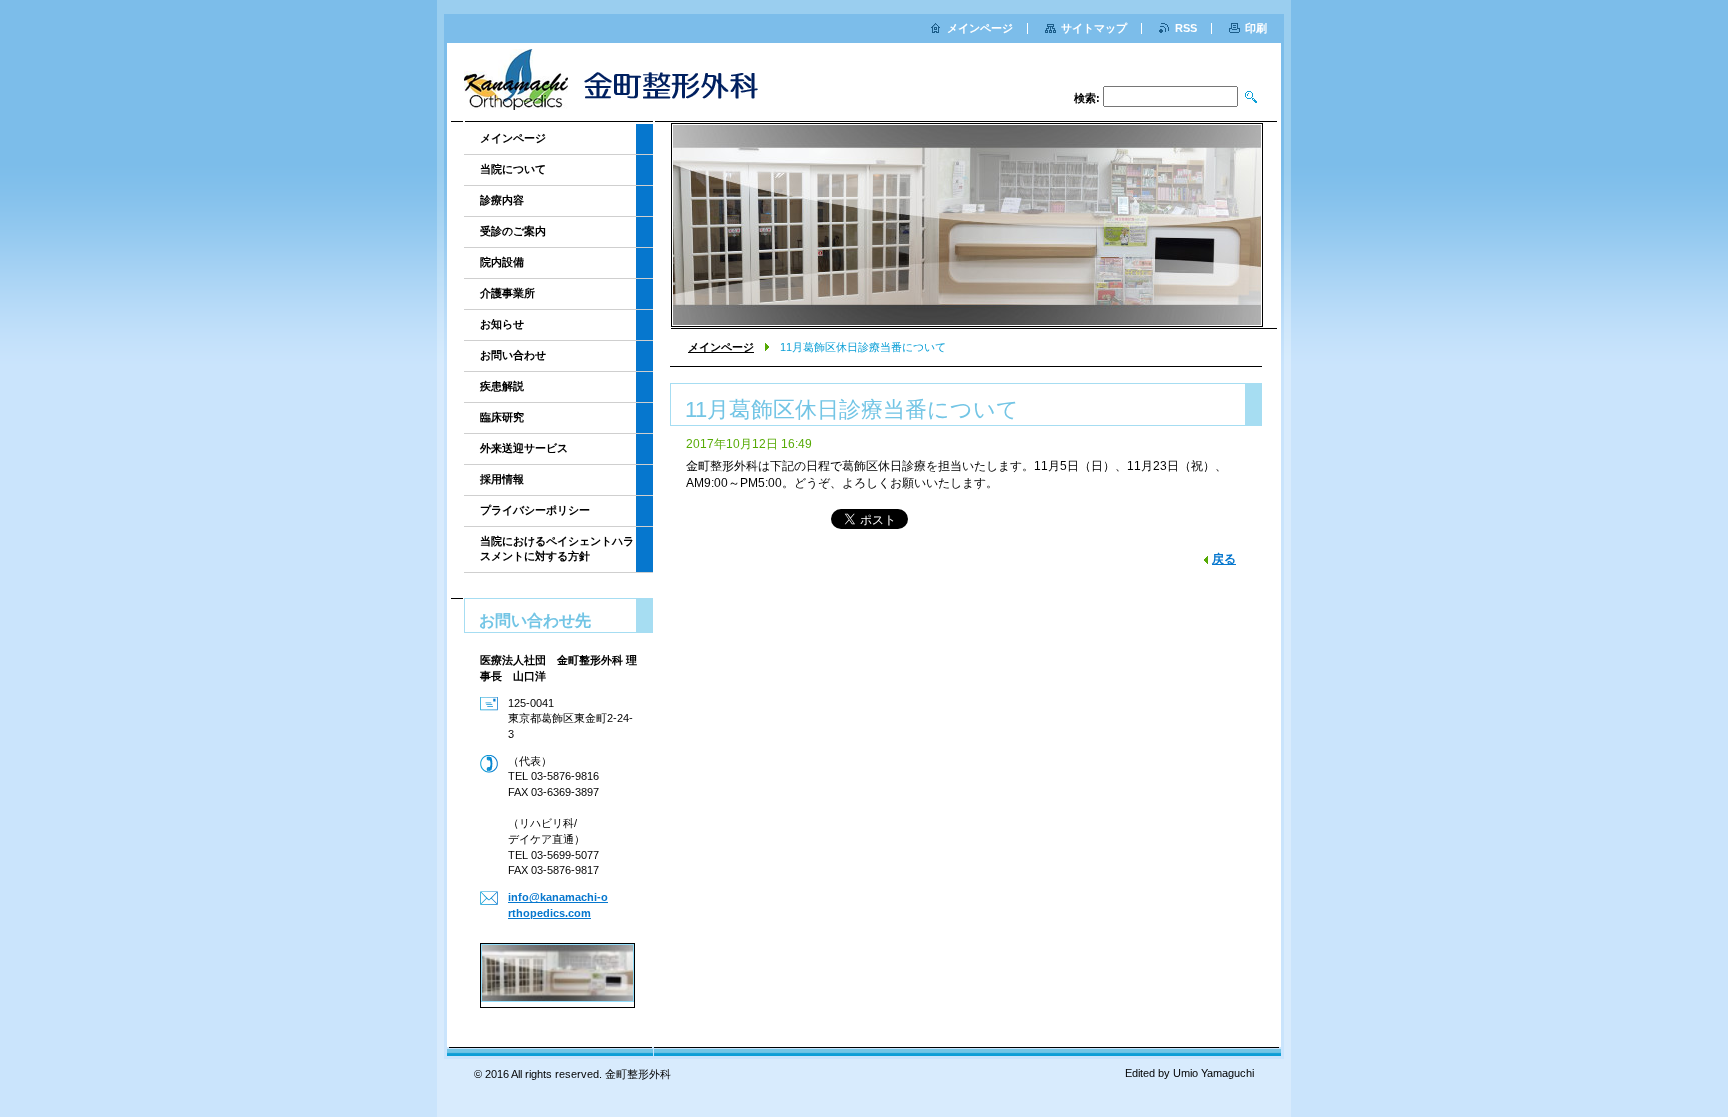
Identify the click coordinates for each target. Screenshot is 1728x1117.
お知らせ (502, 324)
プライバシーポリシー (535, 510)
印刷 (1256, 28)
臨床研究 (502, 417)
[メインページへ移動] (620, 84)
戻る (1224, 559)
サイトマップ (1094, 28)
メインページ (721, 347)
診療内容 (502, 200)
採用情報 (502, 479)
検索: (1087, 98)
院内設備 (502, 262)
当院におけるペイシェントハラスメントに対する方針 (557, 548)
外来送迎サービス (524, 448)
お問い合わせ (513, 355)
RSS (1186, 28)
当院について (513, 169)
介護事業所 (507, 293)
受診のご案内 (513, 231)
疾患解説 (502, 386)
